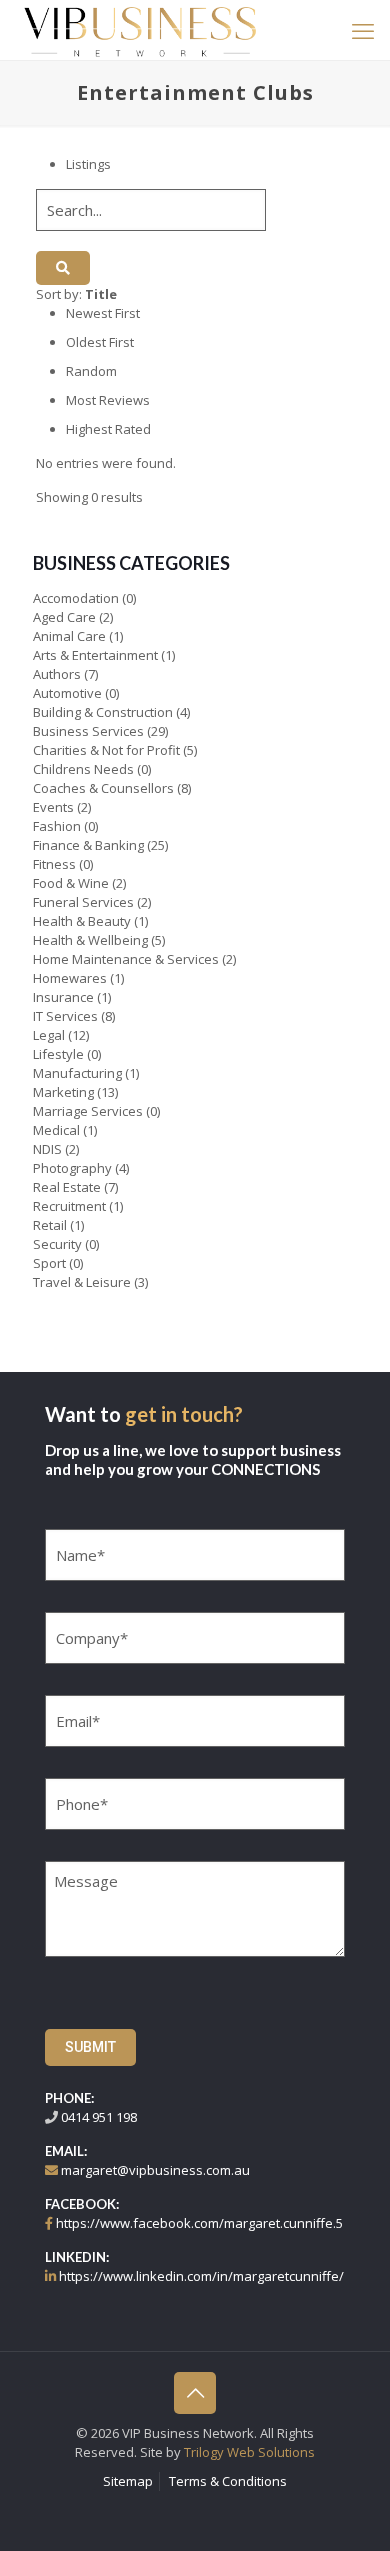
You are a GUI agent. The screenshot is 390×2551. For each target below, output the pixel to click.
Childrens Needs (83, 769)
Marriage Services (88, 1111)
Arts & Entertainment (95, 655)
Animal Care (69, 636)
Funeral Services (83, 902)
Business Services (88, 731)
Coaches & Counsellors (103, 788)
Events (53, 807)
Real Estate (67, 1187)
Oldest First (100, 342)
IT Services (65, 1016)
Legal (49, 1035)
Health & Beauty (82, 921)
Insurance (63, 997)
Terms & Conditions (228, 2481)
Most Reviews (108, 400)
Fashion (57, 826)
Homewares (70, 978)
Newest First (103, 313)
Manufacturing (77, 1073)
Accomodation (76, 598)
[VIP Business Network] (140, 30)
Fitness (54, 864)
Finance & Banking (88, 845)
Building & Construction (103, 712)
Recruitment (69, 1206)
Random (91, 371)
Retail (50, 1225)
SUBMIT (90, 2047)
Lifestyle (58, 1054)
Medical (56, 1130)
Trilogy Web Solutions (249, 2452)
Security (57, 1244)
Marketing (63, 1092)
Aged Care (64, 617)
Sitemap (128, 2481)
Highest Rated (108, 429)
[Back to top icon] (195, 2393)
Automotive (67, 693)
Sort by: (76, 294)
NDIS (47, 1149)
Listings (88, 164)
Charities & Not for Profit (106, 750)
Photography (72, 1168)
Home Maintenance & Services (126, 959)
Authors (57, 674)
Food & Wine (71, 883)
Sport (49, 1263)
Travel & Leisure (82, 1282)
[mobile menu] (363, 30)
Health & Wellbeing (90, 940)
